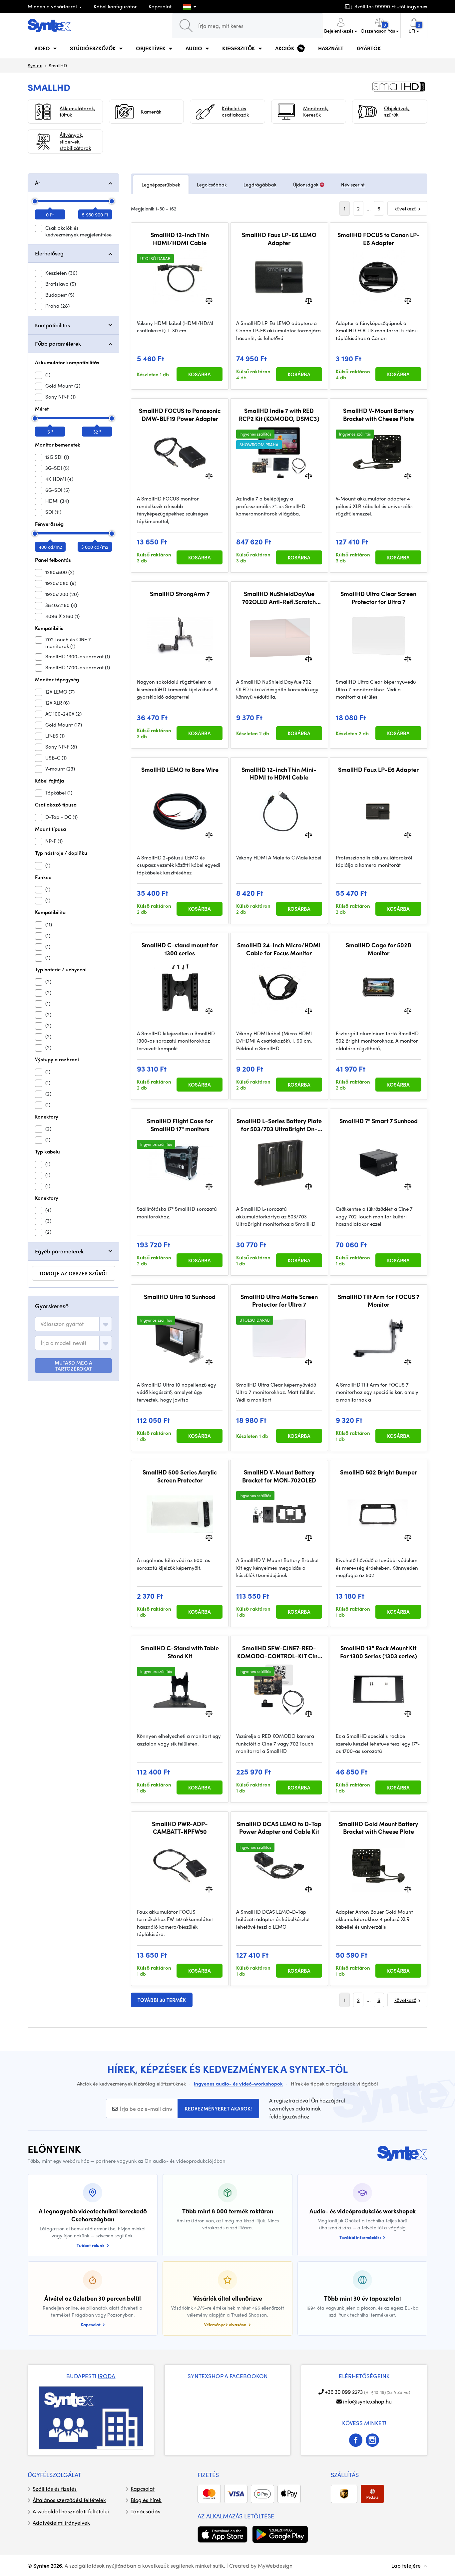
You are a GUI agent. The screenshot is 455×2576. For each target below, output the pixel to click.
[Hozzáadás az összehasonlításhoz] (209, 300)
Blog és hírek (146, 2500)
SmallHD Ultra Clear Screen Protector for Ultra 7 (378, 598)
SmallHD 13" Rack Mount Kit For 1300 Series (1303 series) (379, 1652)
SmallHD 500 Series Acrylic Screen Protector (180, 1476)
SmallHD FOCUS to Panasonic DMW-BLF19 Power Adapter (180, 414)
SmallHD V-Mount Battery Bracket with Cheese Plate (379, 414)
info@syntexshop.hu (367, 2401)
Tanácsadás (145, 2511)
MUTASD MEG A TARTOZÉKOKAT (73, 1366)
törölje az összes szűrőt (74, 1273)
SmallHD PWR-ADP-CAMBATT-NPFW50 (180, 1828)
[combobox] (73, 1324)
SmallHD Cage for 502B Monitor (378, 949)
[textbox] (62, 1324)
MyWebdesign (275, 2566)
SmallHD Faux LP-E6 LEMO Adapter (279, 239)
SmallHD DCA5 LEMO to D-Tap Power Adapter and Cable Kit (279, 1828)
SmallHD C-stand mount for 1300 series (180, 949)
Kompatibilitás (52, 325)
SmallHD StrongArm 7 (180, 594)
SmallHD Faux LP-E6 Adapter (378, 770)
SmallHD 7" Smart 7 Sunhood (379, 1121)
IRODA (106, 2376)
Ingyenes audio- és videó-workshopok (238, 2084)
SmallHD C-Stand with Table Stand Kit (180, 1652)
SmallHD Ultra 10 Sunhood (180, 1297)
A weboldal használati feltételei (71, 2511)
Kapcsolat (160, 6)
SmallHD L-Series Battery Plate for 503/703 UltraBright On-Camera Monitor (279, 1125)
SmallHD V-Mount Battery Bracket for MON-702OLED (279, 1476)
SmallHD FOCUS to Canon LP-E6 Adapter (379, 239)
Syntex (35, 65)
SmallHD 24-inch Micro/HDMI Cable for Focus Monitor (279, 949)
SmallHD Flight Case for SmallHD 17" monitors (180, 1125)
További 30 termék (162, 2000)
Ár (38, 183)
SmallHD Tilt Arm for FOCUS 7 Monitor (379, 1300)
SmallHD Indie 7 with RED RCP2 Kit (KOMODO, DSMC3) (279, 414)
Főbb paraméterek (58, 343)
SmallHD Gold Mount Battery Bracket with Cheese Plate (378, 1828)
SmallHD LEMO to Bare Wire (180, 770)
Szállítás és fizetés (55, 2489)
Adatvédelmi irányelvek (61, 2523)
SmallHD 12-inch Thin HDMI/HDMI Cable (180, 239)
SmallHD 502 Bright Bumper (379, 1472)
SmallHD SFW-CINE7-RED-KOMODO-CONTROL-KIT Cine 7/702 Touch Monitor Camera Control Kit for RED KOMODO (279, 1652)
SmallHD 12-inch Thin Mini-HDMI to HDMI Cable (279, 773)
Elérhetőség (49, 253)
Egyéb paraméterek (59, 1251)
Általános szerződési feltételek (69, 2500)
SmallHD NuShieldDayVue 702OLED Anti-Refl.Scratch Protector (279, 598)
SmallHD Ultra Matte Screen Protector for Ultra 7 (279, 1300)
